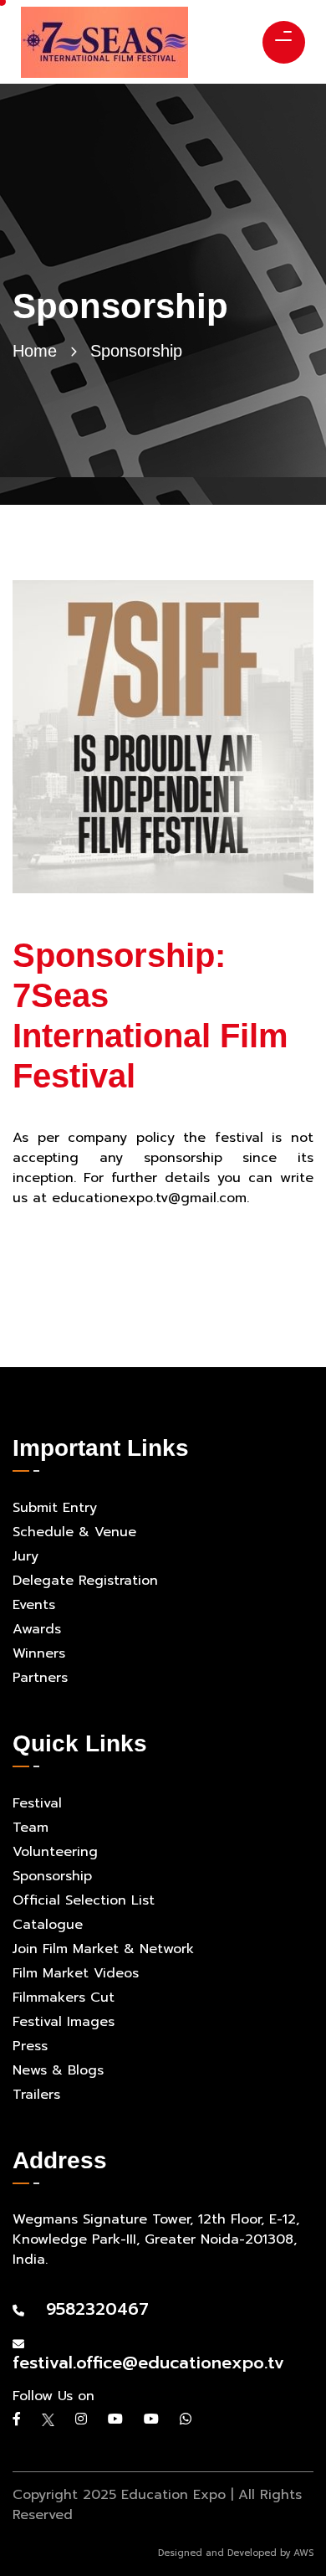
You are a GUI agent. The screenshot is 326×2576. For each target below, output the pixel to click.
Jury (25, 1556)
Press (30, 2046)
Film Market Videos (76, 1973)
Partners (40, 1678)
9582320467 (89, 2309)
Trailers (36, 2095)
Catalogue (48, 1925)
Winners (39, 1653)
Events (34, 1605)
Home (35, 351)
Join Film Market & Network (103, 1949)
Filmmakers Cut (64, 1998)
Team (31, 1828)
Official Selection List (84, 1900)
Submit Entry (55, 1508)
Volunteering (55, 1852)
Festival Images (64, 2022)
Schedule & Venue (74, 1532)
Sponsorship (52, 1876)
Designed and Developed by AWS (236, 2553)
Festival (37, 1803)
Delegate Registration (85, 1581)
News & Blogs (58, 2070)
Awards (37, 1629)
